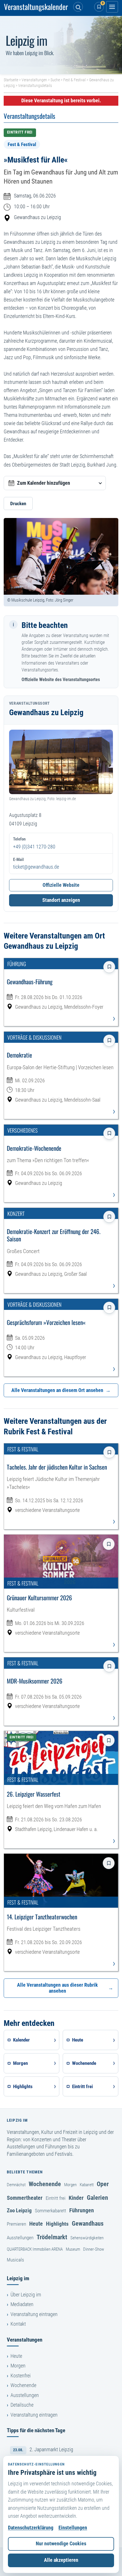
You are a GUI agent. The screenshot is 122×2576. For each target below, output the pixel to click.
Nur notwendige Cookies (61, 2544)
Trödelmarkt (52, 2237)
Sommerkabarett (51, 2211)
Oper (103, 2184)
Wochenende (45, 2184)
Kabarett (87, 2185)
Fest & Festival (74, 80)
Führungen (82, 2210)
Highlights (57, 2224)
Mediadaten (22, 2304)
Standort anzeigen (61, 900)
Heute (36, 2224)
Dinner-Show (94, 2249)
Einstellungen (73, 2528)
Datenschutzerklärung (31, 2528)
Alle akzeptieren (61, 2560)
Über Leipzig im (26, 2295)
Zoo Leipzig (19, 2210)
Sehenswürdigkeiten (87, 2238)
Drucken (18, 503)
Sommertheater (25, 2198)
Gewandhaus (88, 2223)
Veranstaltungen (34, 80)
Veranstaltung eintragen (34, 2314)
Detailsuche (22, 2405)
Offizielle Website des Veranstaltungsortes (61, 680)
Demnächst (16, 2185)
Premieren (16, 2224)
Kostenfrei (21, 2376)
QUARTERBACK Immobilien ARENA (35, 2249)
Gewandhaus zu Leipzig (37, 217)
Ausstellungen (20, 2238)
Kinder (76, 2198)
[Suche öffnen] (78, 7)
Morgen (70, 2185)
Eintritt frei (56, 2198)
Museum (73, 2249)
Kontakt (18, 2324)
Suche (55, 80)
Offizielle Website (61, 885)
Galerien (97, 2198)
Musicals (15, 2260)
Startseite (11, 80)
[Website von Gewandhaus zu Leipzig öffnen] (61, 762)
